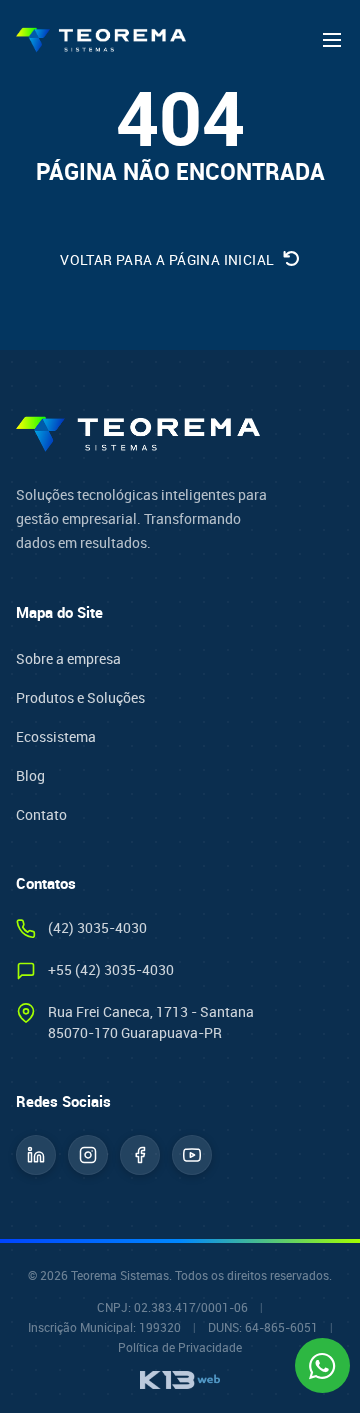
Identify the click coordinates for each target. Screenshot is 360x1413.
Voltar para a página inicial (169, 259)
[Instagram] (88, 1155)
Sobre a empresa (68, 658)
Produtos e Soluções (80, 697)
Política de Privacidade (180, 1347)
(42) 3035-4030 (97, 927)
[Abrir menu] (332, 40)
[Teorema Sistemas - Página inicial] (101, 40)
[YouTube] (192, 1155)
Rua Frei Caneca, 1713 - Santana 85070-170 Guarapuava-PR (151, 1022)
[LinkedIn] (36, 1155)
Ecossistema (56, 736)
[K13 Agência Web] (179, 1380)
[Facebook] (140, 1155)
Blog (30, 775)
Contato (41, 814)
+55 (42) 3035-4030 (111, 969)
